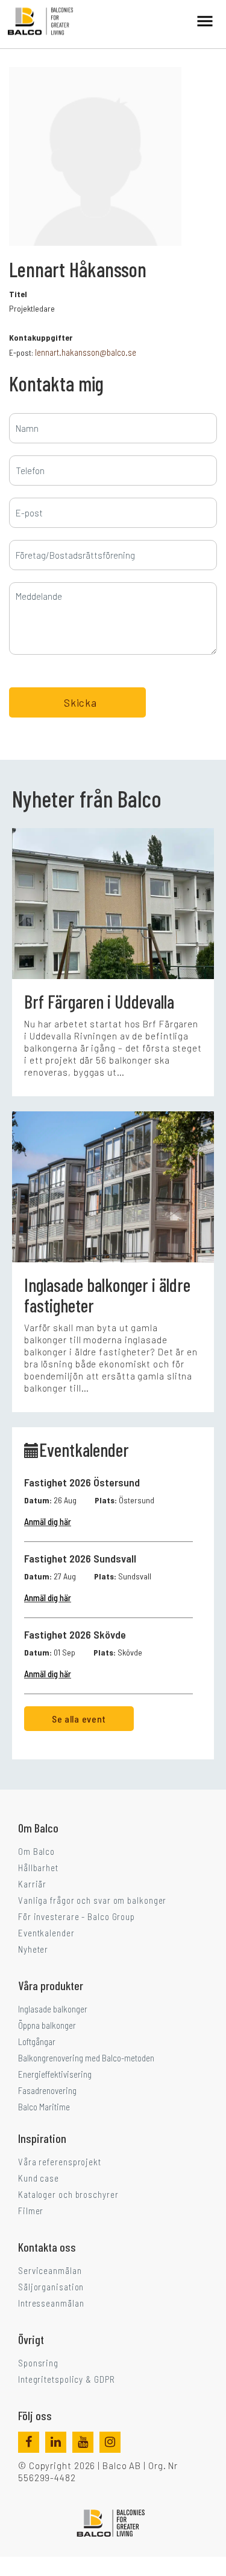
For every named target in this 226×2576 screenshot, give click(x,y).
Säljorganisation (51, 2287)
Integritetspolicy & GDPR (67, 2379)
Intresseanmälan (51, 2303)
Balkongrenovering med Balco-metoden (86, 2058)
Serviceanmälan (50, 2270)
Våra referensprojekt (60, 2162)
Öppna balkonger (47, 2025)
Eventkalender (46, 1933)
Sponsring (38, 2363)
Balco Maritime (44, 2107)
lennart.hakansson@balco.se (86, 352)
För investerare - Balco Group (77, 1916)
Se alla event (79, 1719)
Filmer (31, 2211)
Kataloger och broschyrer (68, 2194)
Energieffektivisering (55, 2074)
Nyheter (33, 1949)
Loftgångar (37, 2041)
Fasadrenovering (47, 2090)
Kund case (39, 2178)
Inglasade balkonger (53, 2009)
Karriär (32, 1884)
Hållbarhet (38, 1868)
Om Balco (36, 1851)
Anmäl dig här (48, 1521)
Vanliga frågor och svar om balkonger (92, 1900)
